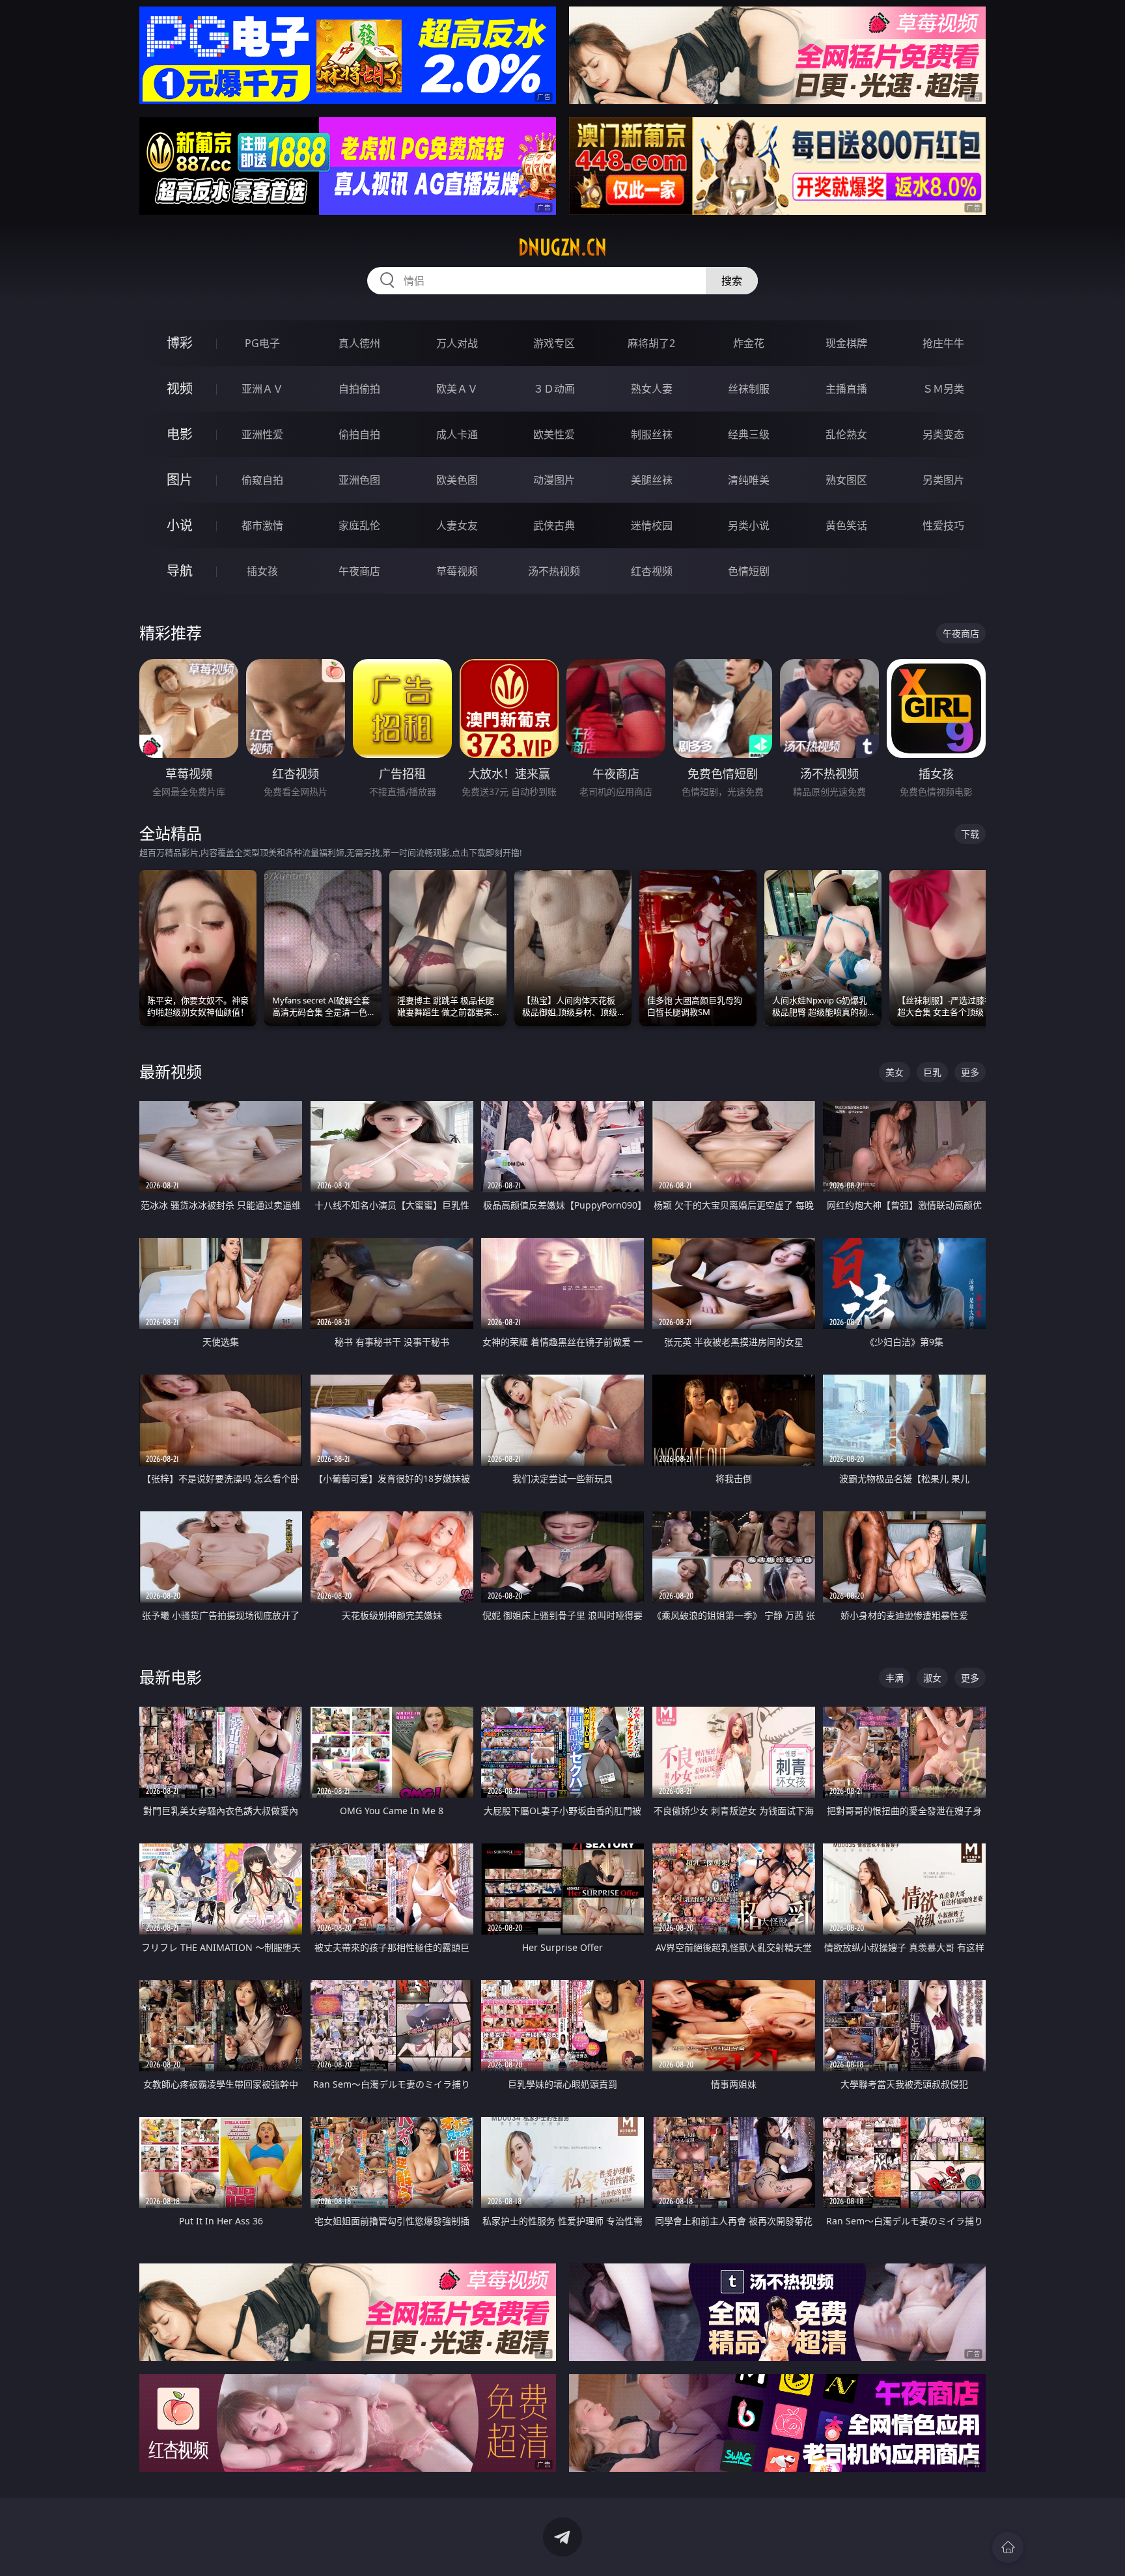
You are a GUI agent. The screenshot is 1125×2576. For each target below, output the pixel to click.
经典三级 (749, 434)
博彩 (180, 343)
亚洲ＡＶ (262, 389)
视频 (180, 388)
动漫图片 (554, 480)
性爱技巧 (943, 525)
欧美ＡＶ (457, 389)
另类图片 (943, 480)
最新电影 (171, 1677)
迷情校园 (652, 525)
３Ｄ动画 (554, 389)
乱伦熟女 (846, 434)
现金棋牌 (846, 343)
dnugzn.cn (562, 247)
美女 (895, 1072)
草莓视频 (457, 571)
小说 (180, 525)
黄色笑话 (846, 525)
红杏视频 (652, 571)
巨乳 (932, 1072)
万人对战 (457, 343)
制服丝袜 (652, 434)
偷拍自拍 (359, 434)
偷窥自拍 (262, 480)
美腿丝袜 (652, 480)
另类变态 (943, 434)
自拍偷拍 (359, 389)
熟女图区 (846, 480)
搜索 (732, 281)
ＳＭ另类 (943, 389)
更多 (970, 1072)
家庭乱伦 (359, 525)
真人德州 (359, 343)
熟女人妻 (652, 389)
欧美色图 (457, 480)
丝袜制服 (749, 389)
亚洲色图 (359, 480)
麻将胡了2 (651, 343)
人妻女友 (457, 525)
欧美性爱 (554, 434)
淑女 (932, 1678)
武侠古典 (554, 525)
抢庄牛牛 (943, 343)
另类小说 (749, 525)
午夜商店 (359, 571)
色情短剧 (749, 571)
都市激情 (262, 525)
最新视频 (171, 1071)
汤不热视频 (554, 571)
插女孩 (262, 571)
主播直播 (846, 389)
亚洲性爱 (262, 434)
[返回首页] (1008, 2547)
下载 (970, 834)
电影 (180, 434)
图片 (180, 480)
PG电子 (262, 343)
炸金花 (749, 343)
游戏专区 (554, 343)
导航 (180, 571)
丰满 (895, 1678)
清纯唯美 (749, 480)
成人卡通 (457, 434)
